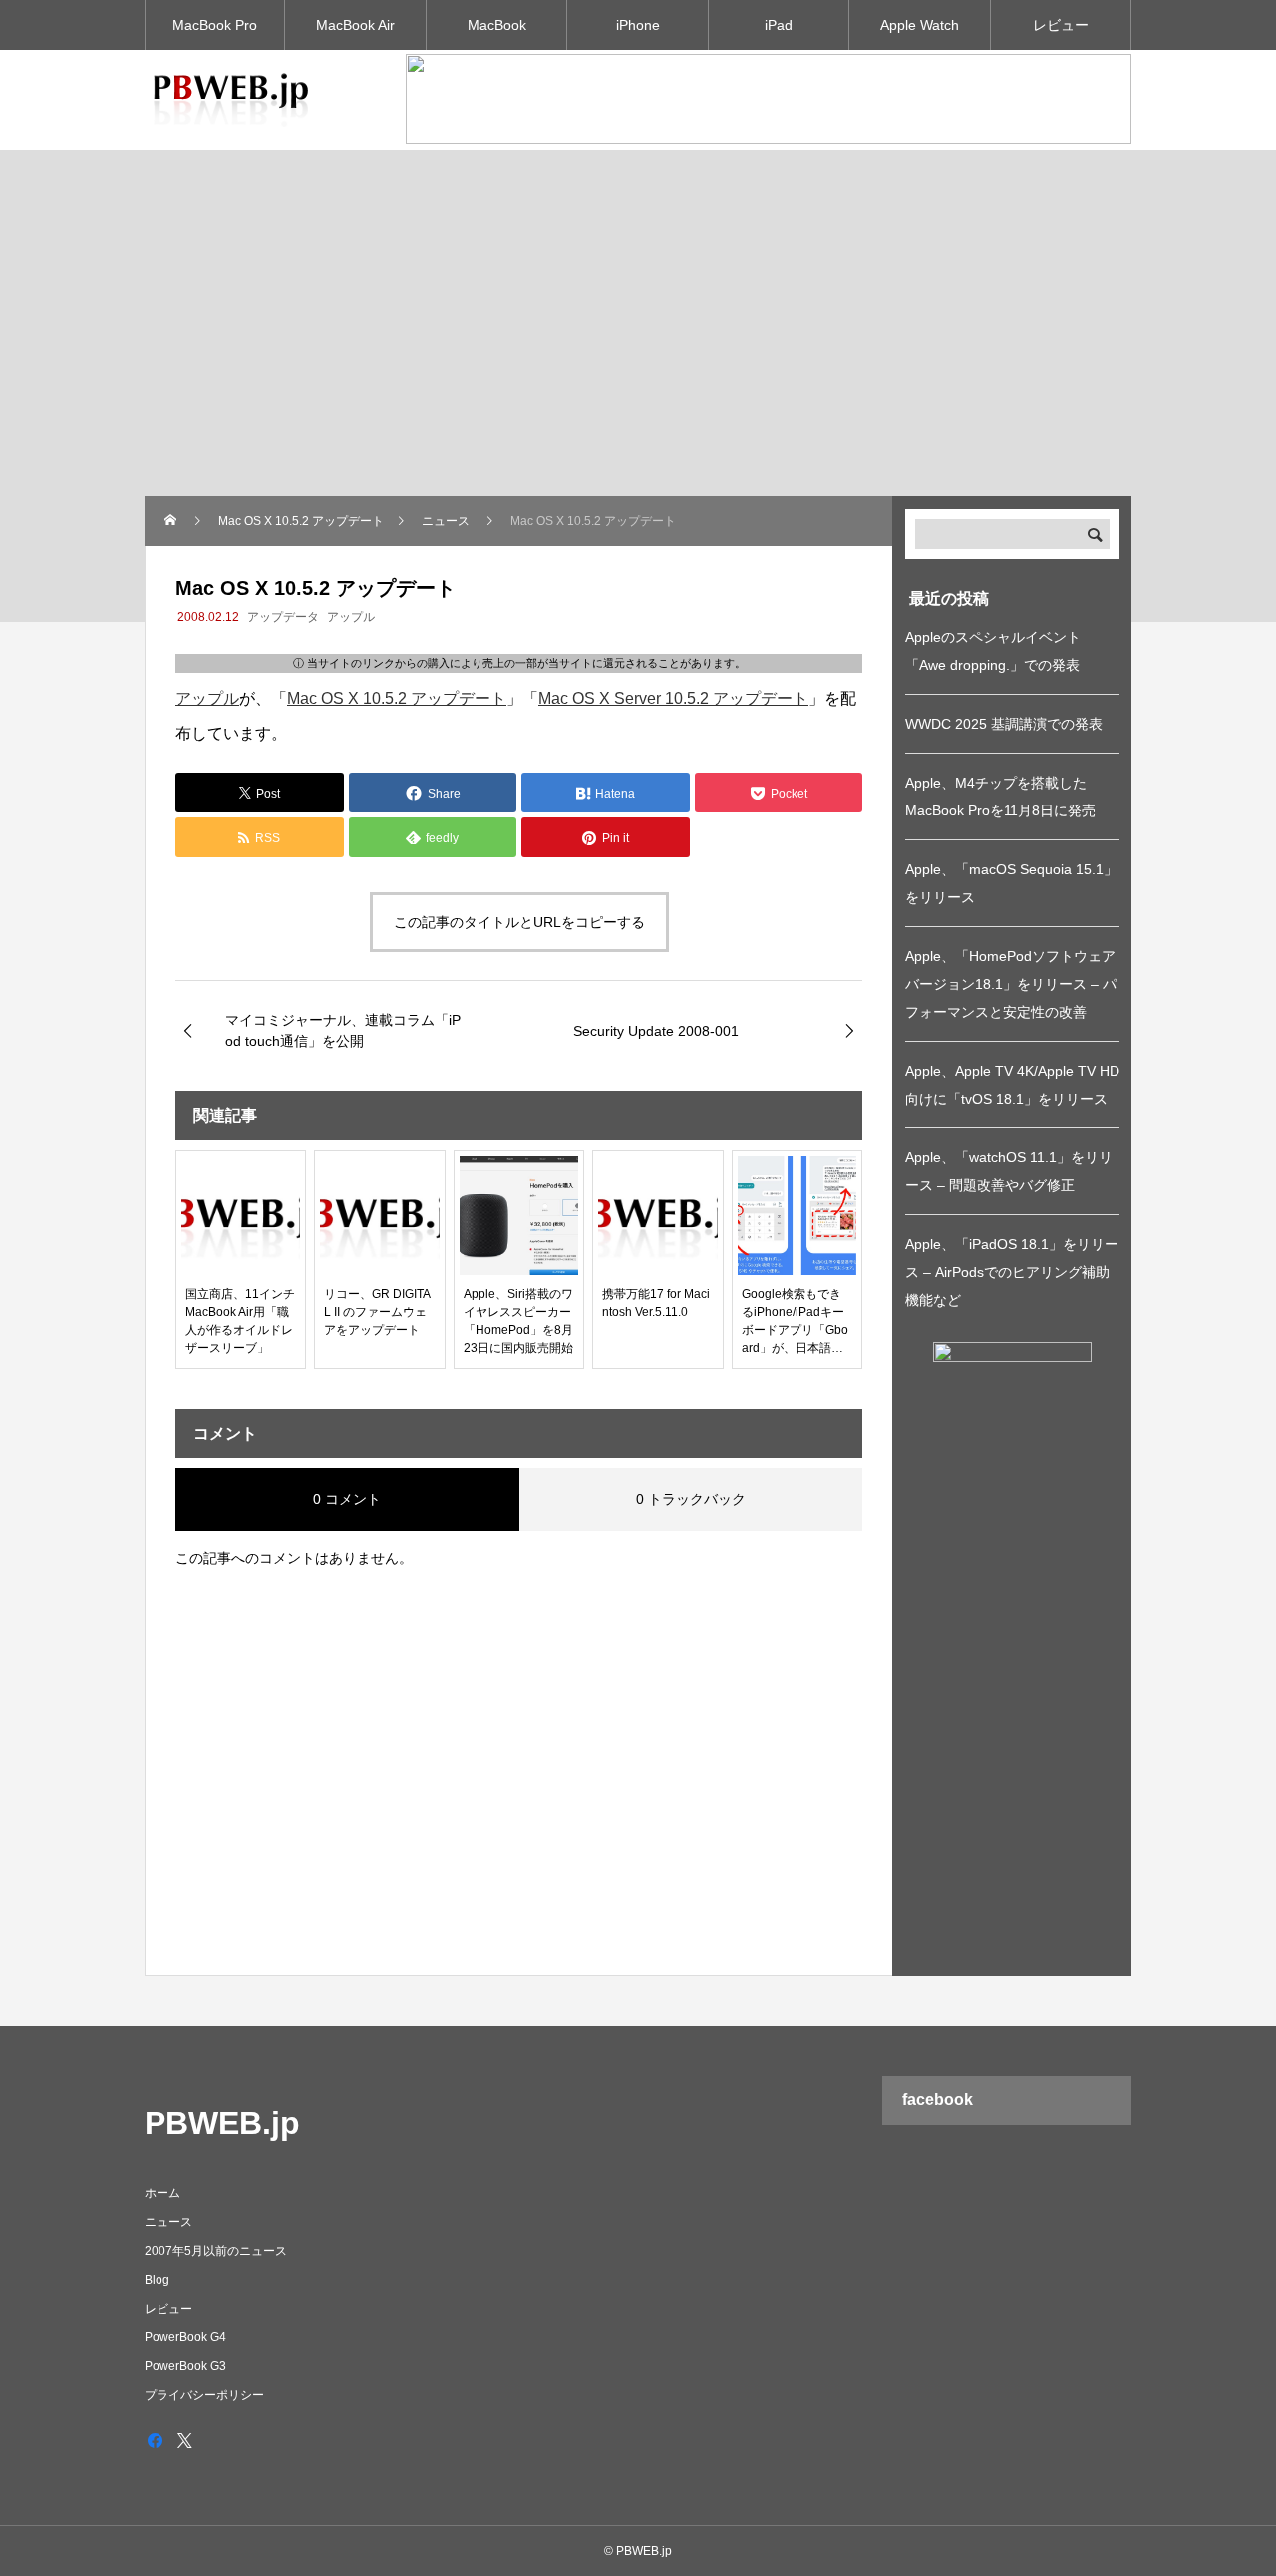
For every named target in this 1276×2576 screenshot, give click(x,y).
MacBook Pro (215, 25)
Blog (157, 2280)
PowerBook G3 (185, 2366)
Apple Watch (920, 25)
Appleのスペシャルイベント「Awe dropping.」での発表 (993, 651)
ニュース (168, 2222)
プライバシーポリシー (204, 2395)
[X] (184, 2440)
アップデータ (283, 617)
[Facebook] (155, 2440)
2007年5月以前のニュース (216, 2251)
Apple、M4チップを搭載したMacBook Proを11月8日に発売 (1000, 797)
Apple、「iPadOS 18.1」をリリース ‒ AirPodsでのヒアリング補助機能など (1012, 1272)
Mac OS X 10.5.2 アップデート (397, 698)
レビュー (1061, 25)
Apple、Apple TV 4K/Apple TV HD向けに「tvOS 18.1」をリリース (1012, 1085)
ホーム (162, 2193)
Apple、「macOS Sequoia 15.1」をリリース (1011, 883)
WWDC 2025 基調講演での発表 (1004, 724)
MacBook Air (355, 25)
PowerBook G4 (185, 2337)
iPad (779, 25)
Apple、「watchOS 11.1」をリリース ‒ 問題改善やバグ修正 (1009, 1171)
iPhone (638, 25)
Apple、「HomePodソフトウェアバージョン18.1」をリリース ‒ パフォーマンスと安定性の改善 (1011, 984)
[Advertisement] (638, 347)
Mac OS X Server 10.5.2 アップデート (673, 698)
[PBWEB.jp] (234, 100)
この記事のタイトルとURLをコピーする (519, 922)
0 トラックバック (691, 1499)
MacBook (497, 25)
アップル (351, 617)
